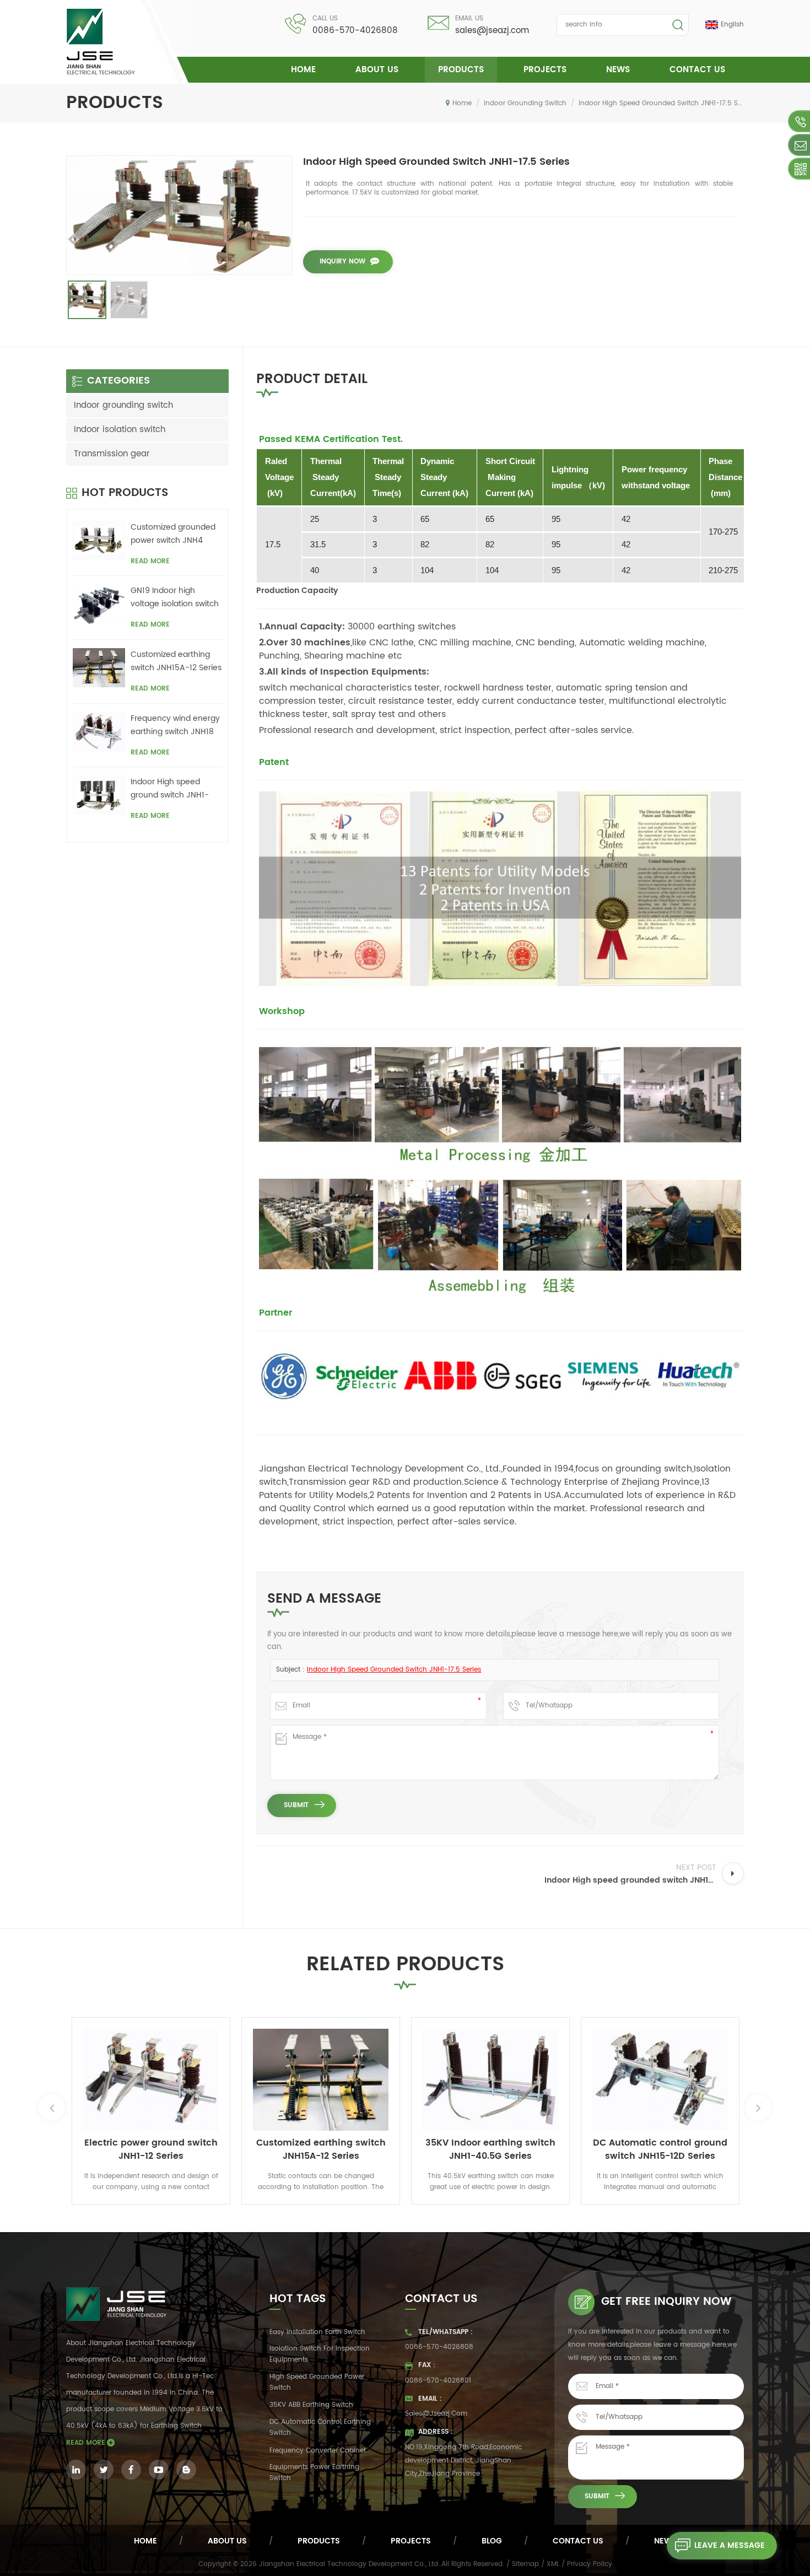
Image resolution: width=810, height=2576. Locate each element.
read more (150, 561)
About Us (377, 70)
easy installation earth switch (317, 2332)
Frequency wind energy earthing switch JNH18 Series (175, 725)
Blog (492, 2541)
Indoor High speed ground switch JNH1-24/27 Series (170, 789)
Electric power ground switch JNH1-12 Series (151, 2149)
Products (461, 70)
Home (303, 70)
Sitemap (525, 2564)
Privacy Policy (590, 2564)
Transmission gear (112, 454)
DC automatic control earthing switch (320, 2427)
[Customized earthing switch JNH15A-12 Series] (99, 668)
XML (553, 2564)
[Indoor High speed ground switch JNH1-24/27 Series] (99, 795)
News (618, 70)
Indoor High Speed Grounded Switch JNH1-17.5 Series (394, 1670)
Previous (52, 2108)
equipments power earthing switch (314, 2473)
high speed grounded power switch (317, 2382)
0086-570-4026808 (355, 31)
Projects (545, 70)
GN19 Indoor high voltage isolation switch (175, 597)
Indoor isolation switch (120, 430)
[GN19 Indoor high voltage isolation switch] (99, 604)
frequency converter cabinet (318, 2451)
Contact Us (697, 70)
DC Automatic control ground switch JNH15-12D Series (660, 2149)
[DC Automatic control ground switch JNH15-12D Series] (660, 2079)
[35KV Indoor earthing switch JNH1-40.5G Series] (490, 2079)
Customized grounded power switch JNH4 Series (173, 534)
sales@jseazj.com (492, 31)
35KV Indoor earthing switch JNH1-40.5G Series (490, 2149)
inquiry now (342, 262)
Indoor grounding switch (525, 103)
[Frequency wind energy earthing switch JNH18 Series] (99, 732)
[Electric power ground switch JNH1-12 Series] (151, 2079)
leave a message (730, 2545)
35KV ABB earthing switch (311, 2405)
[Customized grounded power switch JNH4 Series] (99, 540)
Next (758, 2108)
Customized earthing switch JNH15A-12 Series (176, 661)
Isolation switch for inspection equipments (320, 2354)
